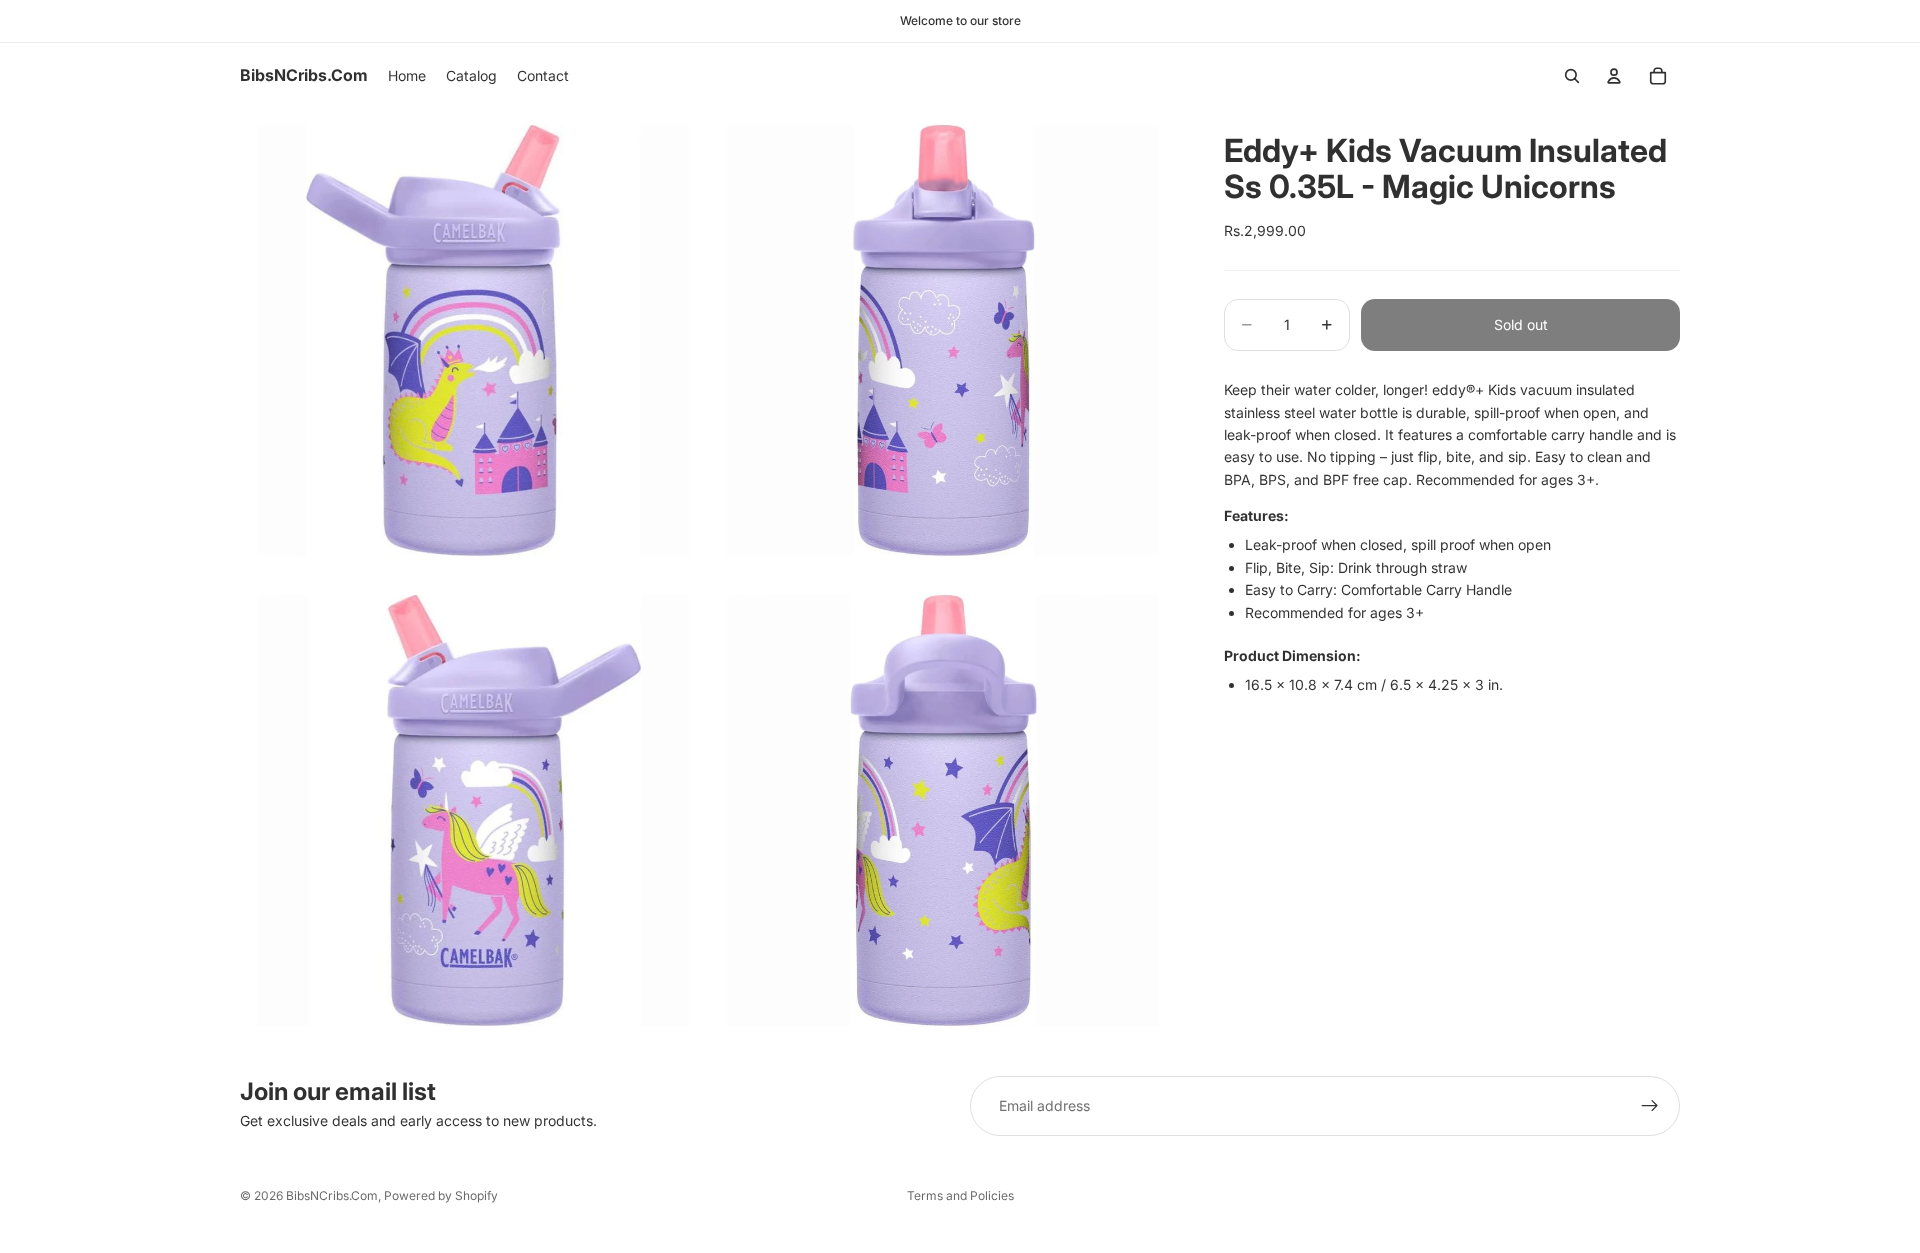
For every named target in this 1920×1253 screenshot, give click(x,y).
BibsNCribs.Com (332, 1195)
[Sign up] (1650, 1106)
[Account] (1614, 76)
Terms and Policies (960, 1195)
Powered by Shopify (441, 1195)
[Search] (1572, 76)
